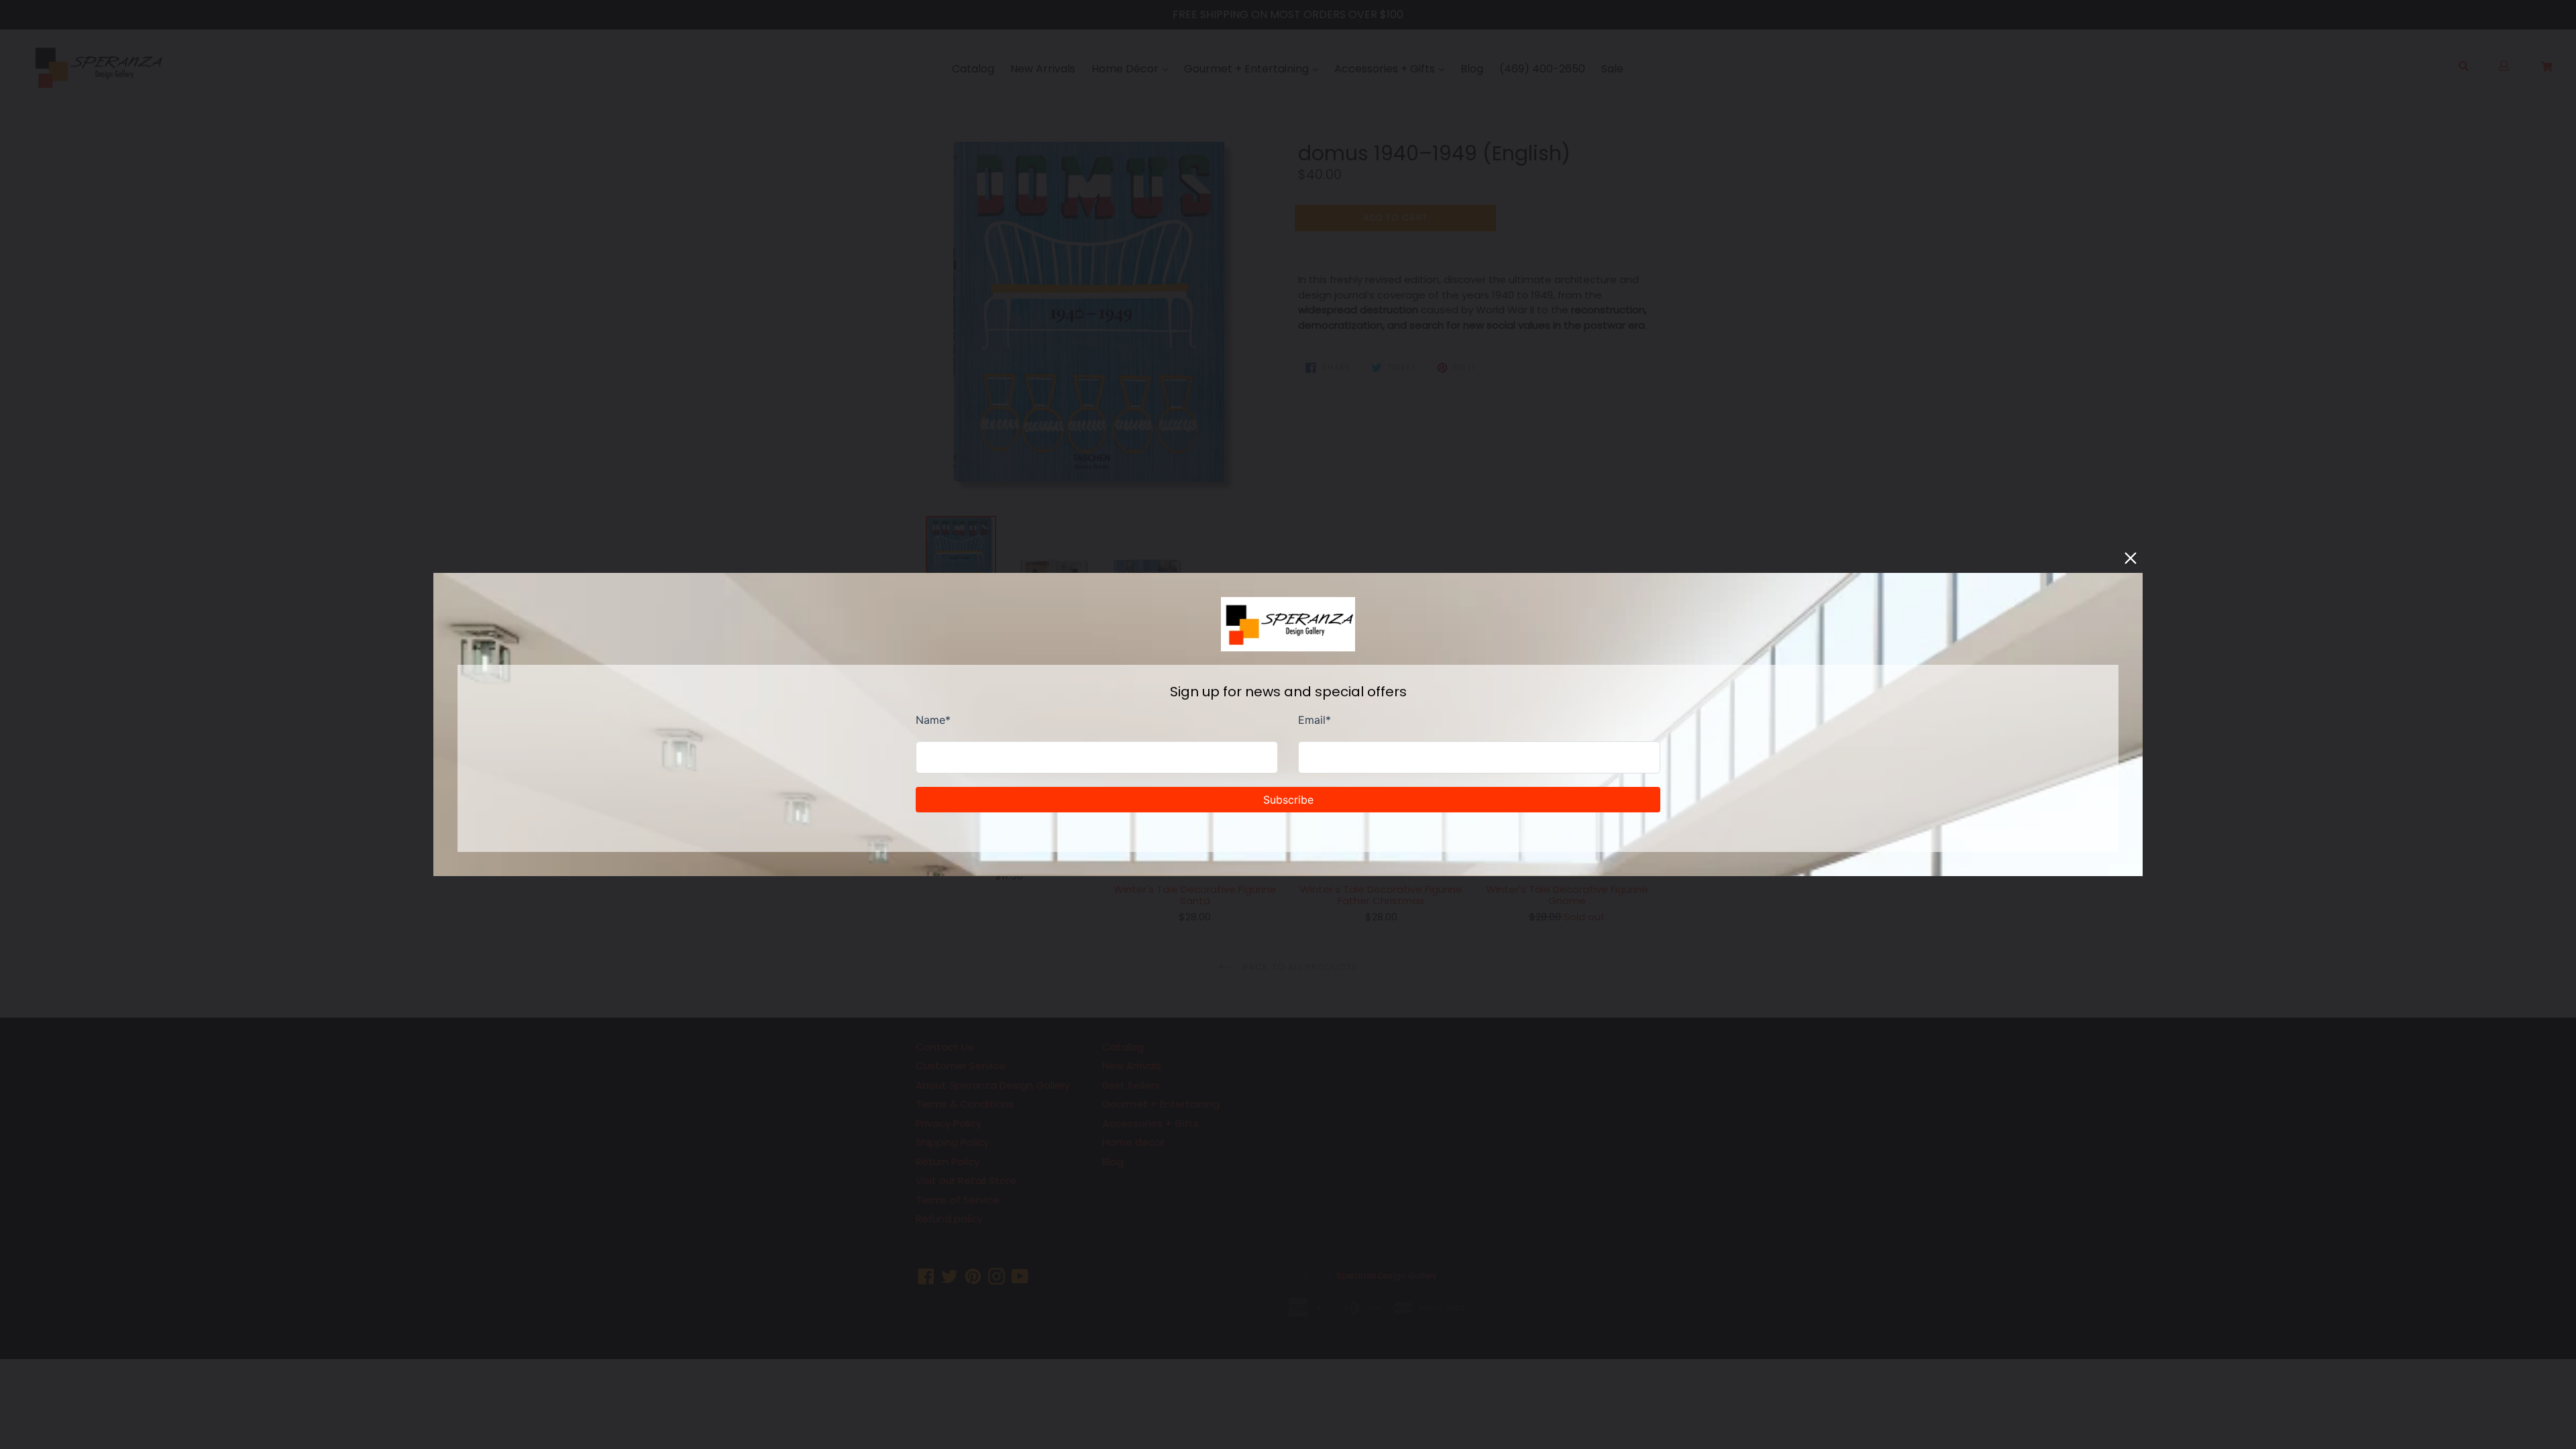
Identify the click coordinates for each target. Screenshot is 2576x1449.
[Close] (2131, 558)
